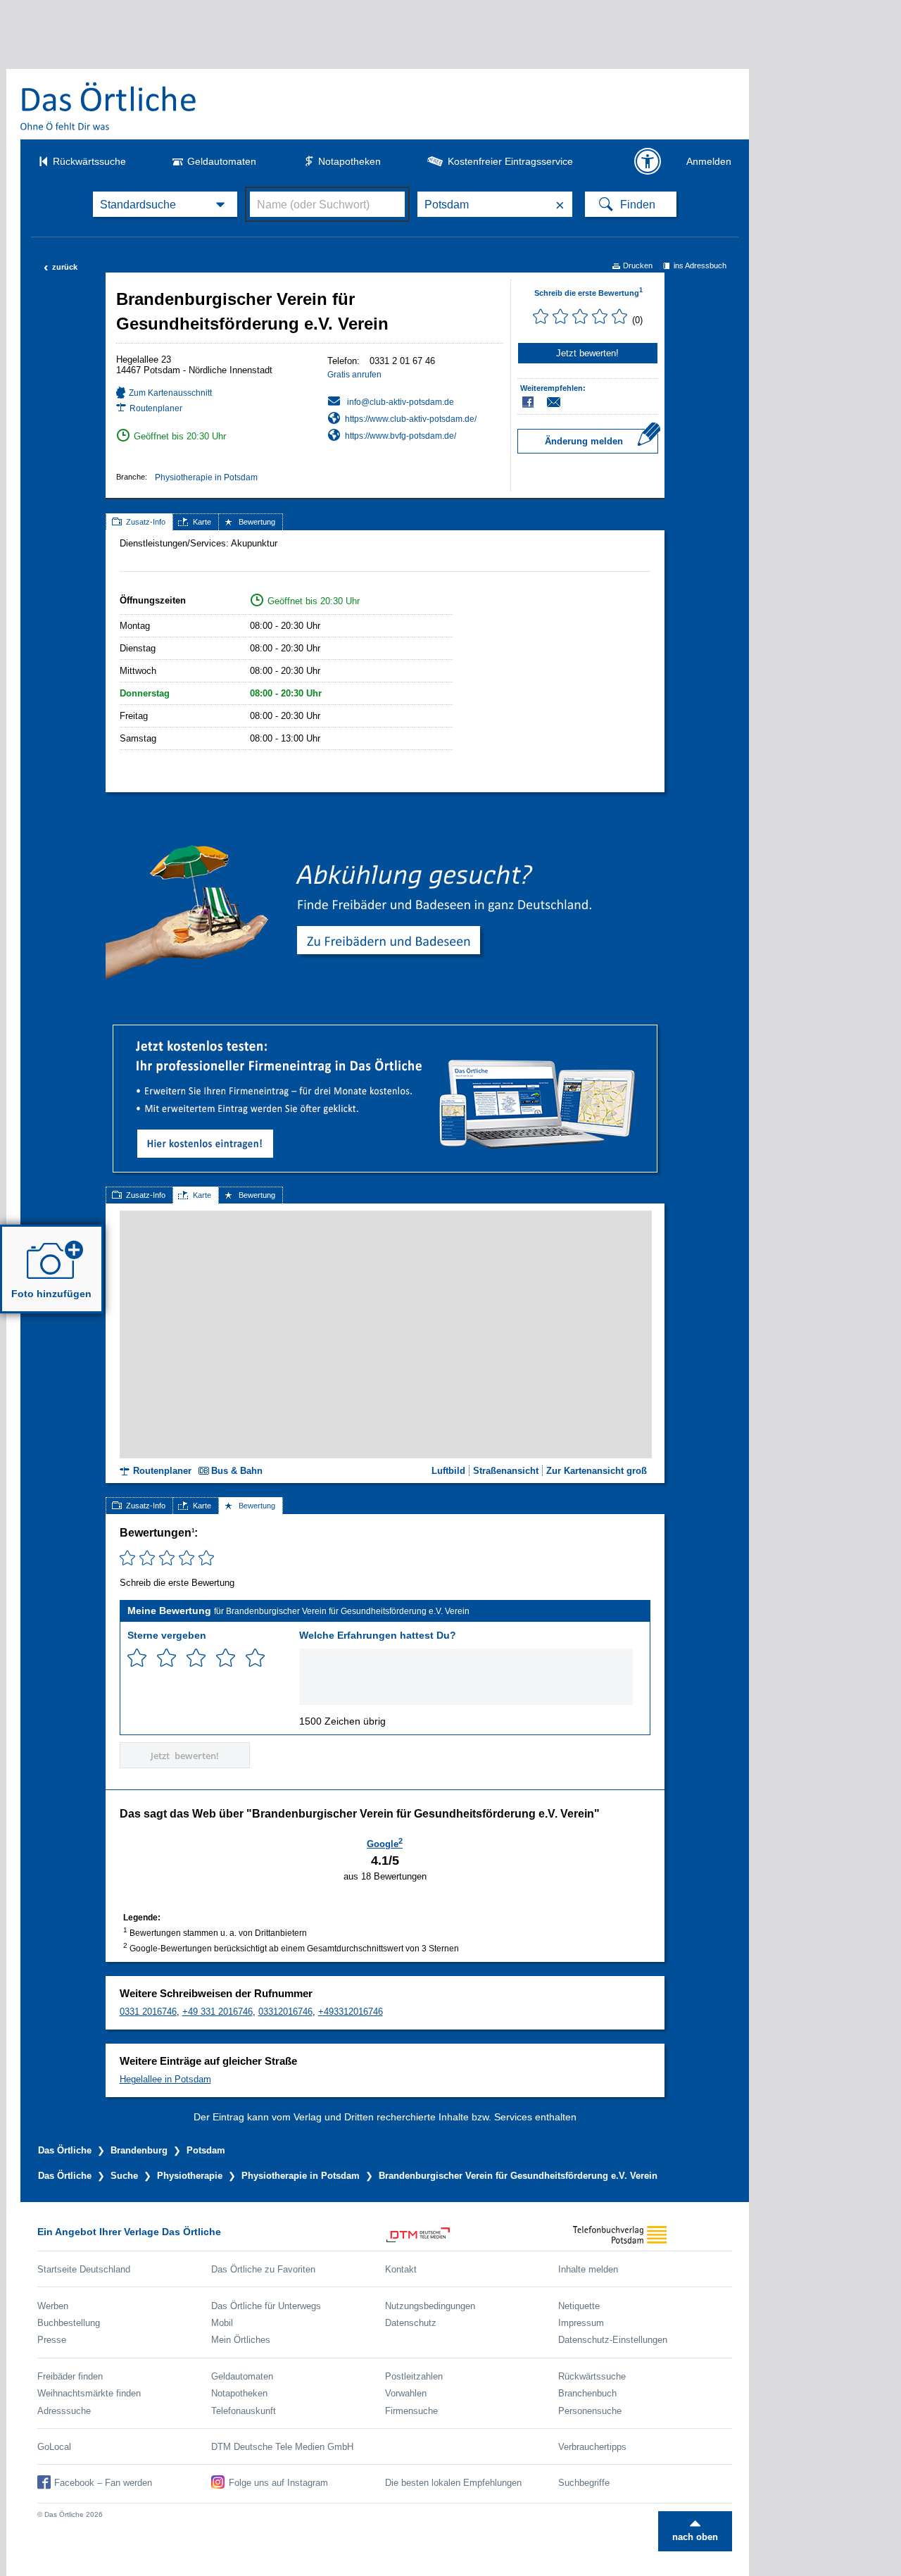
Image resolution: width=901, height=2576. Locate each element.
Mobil (222, 2323)
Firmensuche (411, 2411)
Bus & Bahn (237, 1471)
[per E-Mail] (561, 402)
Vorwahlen (406, 2393)
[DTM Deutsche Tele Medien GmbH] (472, 2235)
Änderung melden (584, 441)
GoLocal (54, 2447)
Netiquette (579, 2306)
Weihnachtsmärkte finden (89, 2393)
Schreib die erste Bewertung (588, 293)
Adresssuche (64, 2411)
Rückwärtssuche (89, 161)
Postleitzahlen (414, 2376)
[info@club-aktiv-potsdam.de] (391, 401)
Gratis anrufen (354, 375)
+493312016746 (351, 2012)
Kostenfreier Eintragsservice (510, 161)
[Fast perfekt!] (226, 1658)
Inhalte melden (588, 2269)
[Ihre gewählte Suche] (165, 204)
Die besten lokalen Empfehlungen (453, 2483)
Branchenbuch (587, 2393)
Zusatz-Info (146, 522)
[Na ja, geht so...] (166, 1658)
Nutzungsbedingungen (430, 2306)
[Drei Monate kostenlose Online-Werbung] (385, 1031)
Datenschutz (411, 2323)
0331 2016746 (148, 2012)
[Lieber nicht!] (137, 1658)
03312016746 (285, 2012)
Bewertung (257, 522)
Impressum (581, 2323)
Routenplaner (156, 408)
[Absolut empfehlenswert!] (255, 1658)
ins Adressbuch (700, 265)
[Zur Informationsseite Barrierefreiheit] (648, 161)
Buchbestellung (69, 2323)
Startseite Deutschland (84, 2269)
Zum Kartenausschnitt (170, 393)
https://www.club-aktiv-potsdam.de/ (411, 419)
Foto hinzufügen (51, 1294)
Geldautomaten (222, 161)
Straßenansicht (506, 1471)
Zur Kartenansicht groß (597, 1471)
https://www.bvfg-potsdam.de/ (401, 436)
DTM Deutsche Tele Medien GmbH (282, 2447)
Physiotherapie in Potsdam (206, 477)
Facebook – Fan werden (103, 2483)
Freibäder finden (70, 2376)
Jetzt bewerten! (587, 353)
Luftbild (448, 1471)
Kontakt (401, 2269)
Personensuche (590, 2411)
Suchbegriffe (584, 2483)
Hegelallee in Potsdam (165, 2079)
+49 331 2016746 (218, 2012)
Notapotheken (349, 161)
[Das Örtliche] (109, 106)
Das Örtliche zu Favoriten (263, 2269)
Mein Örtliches (241, 2340)
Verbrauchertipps (592, 2447)
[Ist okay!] (196, 1658)
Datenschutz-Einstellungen (613, 2340)
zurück (61, 267)
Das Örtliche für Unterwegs (266, 2306)
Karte (202, 522)
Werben (53, 2306)
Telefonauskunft (244, 2411)
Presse (52, 2340)
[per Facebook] (529, 402)
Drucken (638, 265)
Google (385, 1843)
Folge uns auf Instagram (278, 2483)
